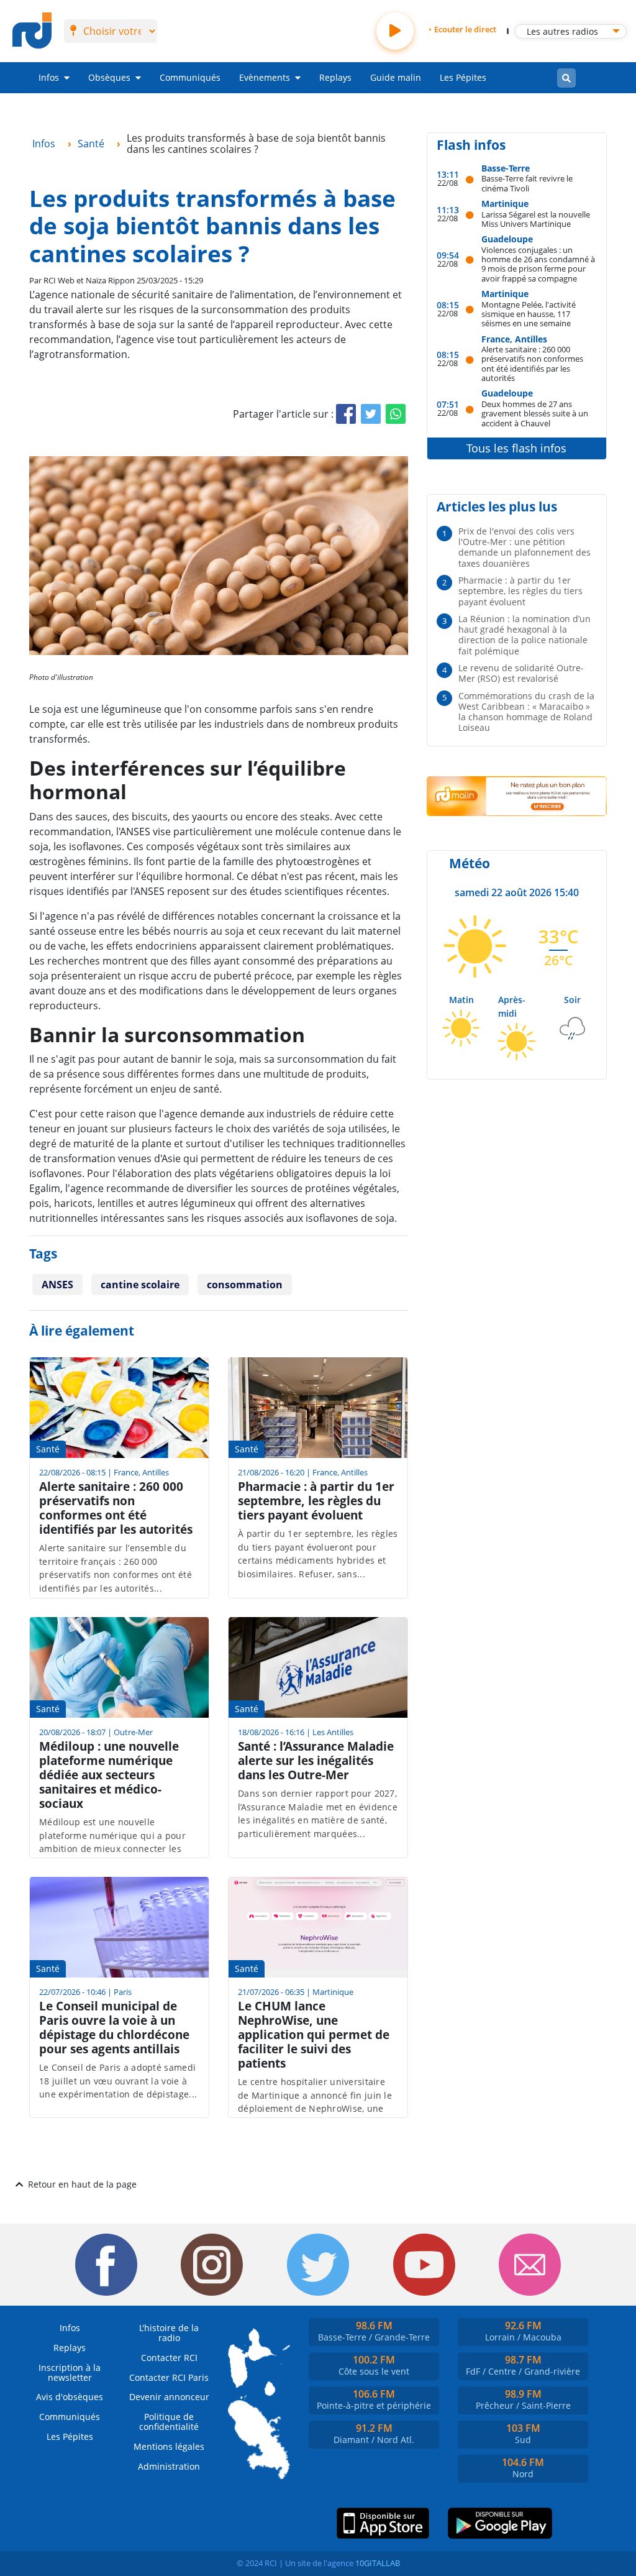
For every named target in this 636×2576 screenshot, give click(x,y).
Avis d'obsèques (70, 2397)
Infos (49, 77)
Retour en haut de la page (82, 2184)
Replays (335, 77)
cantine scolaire (140, 1285)
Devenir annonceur (169, 2397)
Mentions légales (169, 2446)
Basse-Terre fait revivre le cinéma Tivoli (527, 183)
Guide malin (396, 77)
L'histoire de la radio (169, 2333)
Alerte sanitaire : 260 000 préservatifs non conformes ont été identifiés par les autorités (532, 363)
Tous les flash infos (516, 448)
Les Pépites (463, 77)
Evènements (265, 77)
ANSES (57, 1285)
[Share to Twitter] (371, 414)
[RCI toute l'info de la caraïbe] (32, 31)
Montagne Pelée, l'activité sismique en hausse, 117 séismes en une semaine (529, 314)
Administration (169, 2466)
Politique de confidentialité (169, 2422)
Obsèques (109, 77)
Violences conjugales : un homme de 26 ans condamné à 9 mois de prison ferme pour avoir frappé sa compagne (538, 264)
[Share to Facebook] (346, 414)
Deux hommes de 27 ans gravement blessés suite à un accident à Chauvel (535, 413)
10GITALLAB (378, 2563)
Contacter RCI (169, 2358)
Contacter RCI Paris (169, 2377)
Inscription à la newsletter (70, 2372)
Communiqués (190, 77)
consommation (245, 1285)
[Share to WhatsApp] (396, 414)
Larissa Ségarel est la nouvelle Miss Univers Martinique (536, 219)
